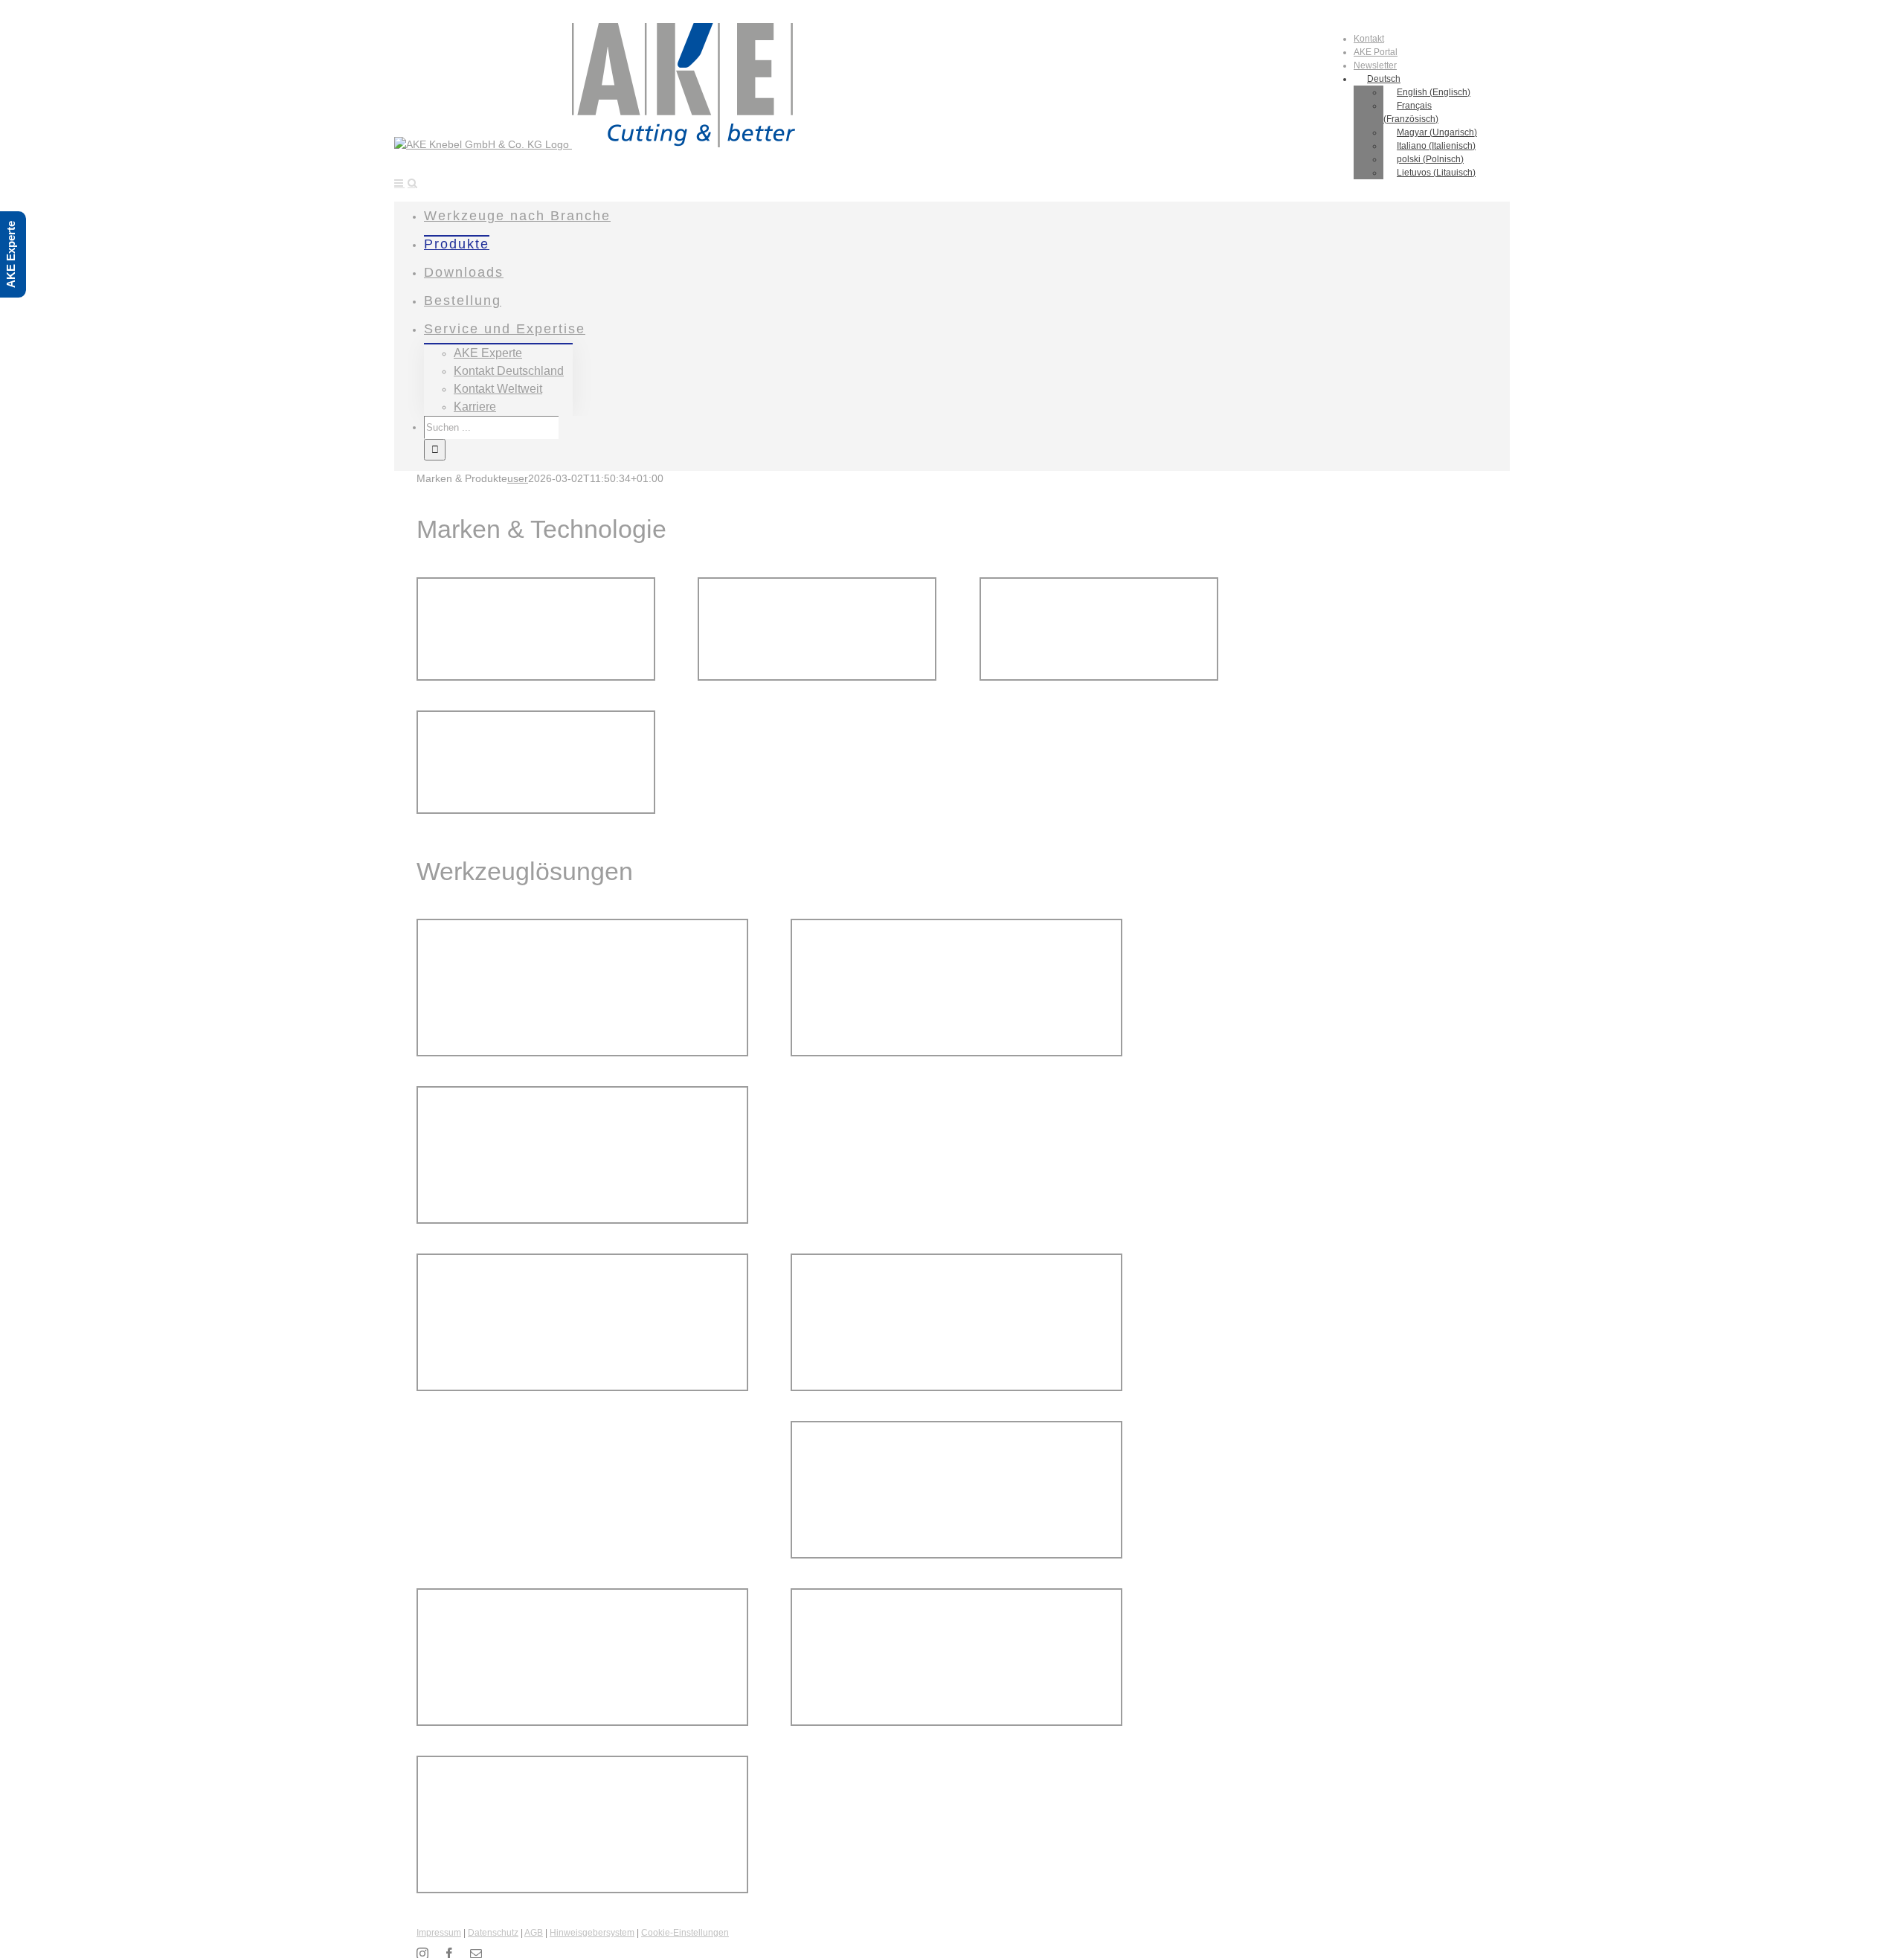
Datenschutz (493, 1933)
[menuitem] (1369, 39)
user (518, 478)
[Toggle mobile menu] (399, 183)
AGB (534, 1933)
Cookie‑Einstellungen (685, 1933)
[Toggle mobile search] (412, 183)
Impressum (439, 1933)
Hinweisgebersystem (592, 1933)
